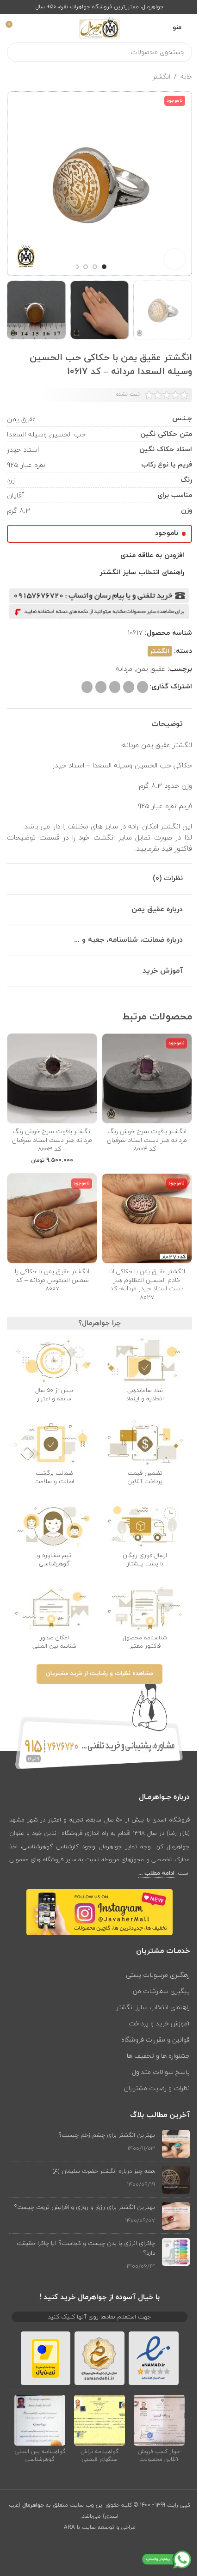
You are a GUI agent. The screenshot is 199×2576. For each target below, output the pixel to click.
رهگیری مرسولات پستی (158, 1975)
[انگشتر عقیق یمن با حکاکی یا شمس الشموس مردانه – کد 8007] (52, 1218)
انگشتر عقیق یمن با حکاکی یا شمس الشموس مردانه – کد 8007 (52, 1280)
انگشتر (162, 77)
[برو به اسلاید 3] (86, 267)
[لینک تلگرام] (87, 687)
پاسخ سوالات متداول (161, 2072)
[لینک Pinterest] (129, 687)
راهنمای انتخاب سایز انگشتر (153, 2007)
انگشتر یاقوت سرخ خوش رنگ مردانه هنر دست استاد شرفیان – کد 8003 (52, 1140)
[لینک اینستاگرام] (99, 2549)
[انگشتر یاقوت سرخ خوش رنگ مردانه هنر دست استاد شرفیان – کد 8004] (147, 1078)
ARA (69, 2527)
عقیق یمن (151, 669)
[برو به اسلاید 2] (95, 267)
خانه (186, 77)
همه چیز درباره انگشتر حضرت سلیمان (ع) (104, 2171)
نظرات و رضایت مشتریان (157, 2088)
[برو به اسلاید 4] (76, 267)
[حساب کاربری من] (31, 28)
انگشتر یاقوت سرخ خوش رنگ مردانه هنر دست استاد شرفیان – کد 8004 (147, 1140)
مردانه (124, 669)
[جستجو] (17, 52)
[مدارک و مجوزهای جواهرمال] (159, 2420)
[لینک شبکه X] (143, 687)
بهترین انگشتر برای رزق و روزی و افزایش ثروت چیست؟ (85, 2207)
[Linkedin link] (115, 687)
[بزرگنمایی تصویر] (175, 259)
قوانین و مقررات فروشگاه (155, 2039)
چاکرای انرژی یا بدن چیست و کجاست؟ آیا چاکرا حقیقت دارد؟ (86, 2248)
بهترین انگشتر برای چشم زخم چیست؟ (107, 2135)
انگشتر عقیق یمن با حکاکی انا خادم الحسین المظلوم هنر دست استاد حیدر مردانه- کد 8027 (147, 1284)
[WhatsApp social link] (101, 687)
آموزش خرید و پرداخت (159, 2023)
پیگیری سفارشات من (161, 1991)
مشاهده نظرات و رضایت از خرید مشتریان (99, 1674)
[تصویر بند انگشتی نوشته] (176, 2144)
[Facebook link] (128, 2549)
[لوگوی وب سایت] (99, 27)
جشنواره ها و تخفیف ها (158, 2056)
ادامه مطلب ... (156, 1873)
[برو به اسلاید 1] (104, 267)
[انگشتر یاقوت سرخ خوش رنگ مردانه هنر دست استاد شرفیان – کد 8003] (52, 1078)
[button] (183, 184)
